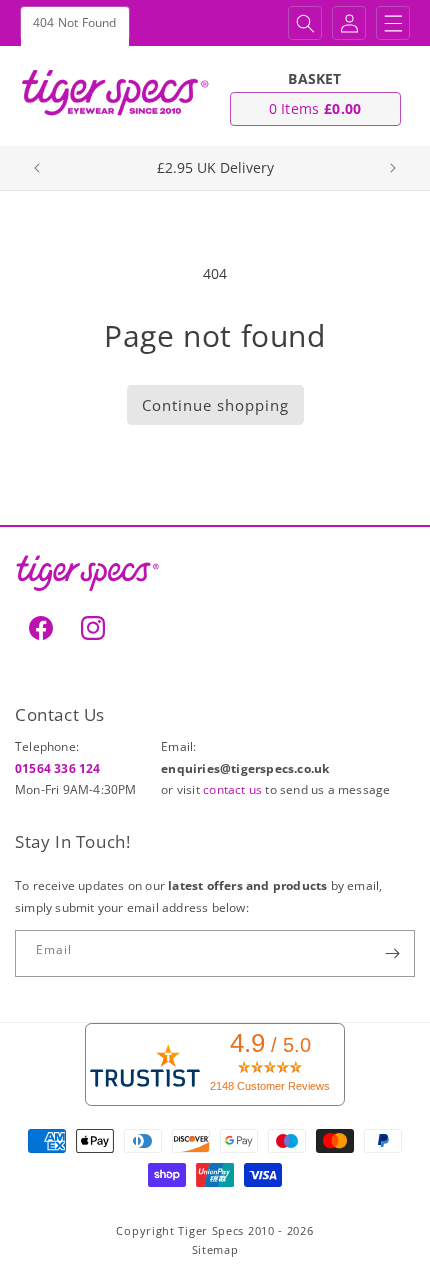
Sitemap (215, 1249)
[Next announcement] (393, 168)
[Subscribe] (392, 953)
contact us (234, 789)
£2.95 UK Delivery (215, 167)
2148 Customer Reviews (270, 1086)
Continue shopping (215, 405)
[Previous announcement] (37, 168)
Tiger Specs (211, 1230)
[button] (305, 23)
